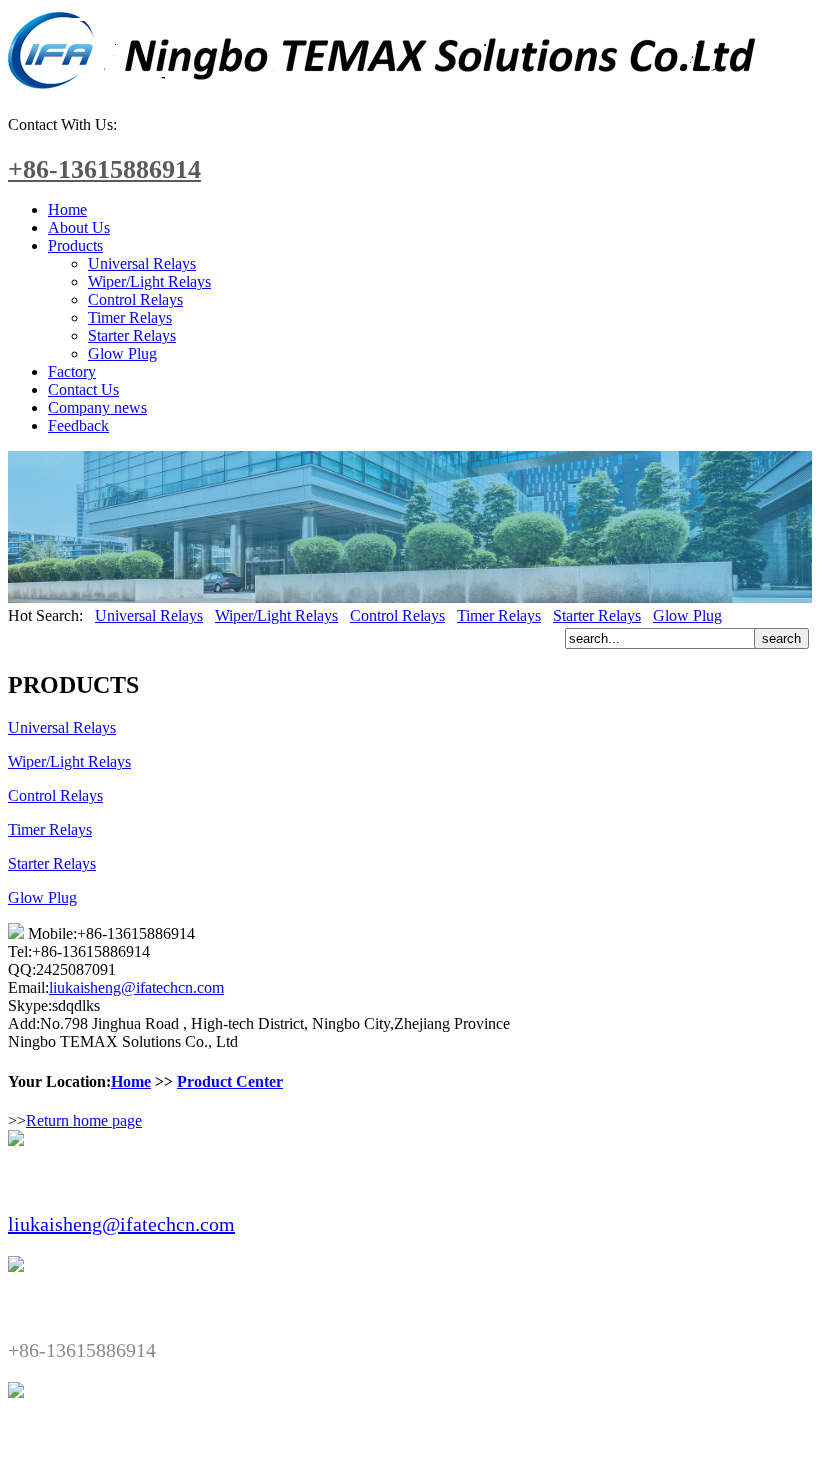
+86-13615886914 (104, 169)
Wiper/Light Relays (149, 281)
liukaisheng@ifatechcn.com (136, 987)
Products (75, 245)
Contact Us (83, 389)
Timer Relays (130, 317)
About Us (79, 227)
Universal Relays (142, 263)
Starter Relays (132, 335)
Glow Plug (122, 353)
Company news (97, 407)
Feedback (78, 425)
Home (67, 209)
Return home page (84, 1120)
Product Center (230, 1081)
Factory (72, 371)
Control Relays (135, 299)
